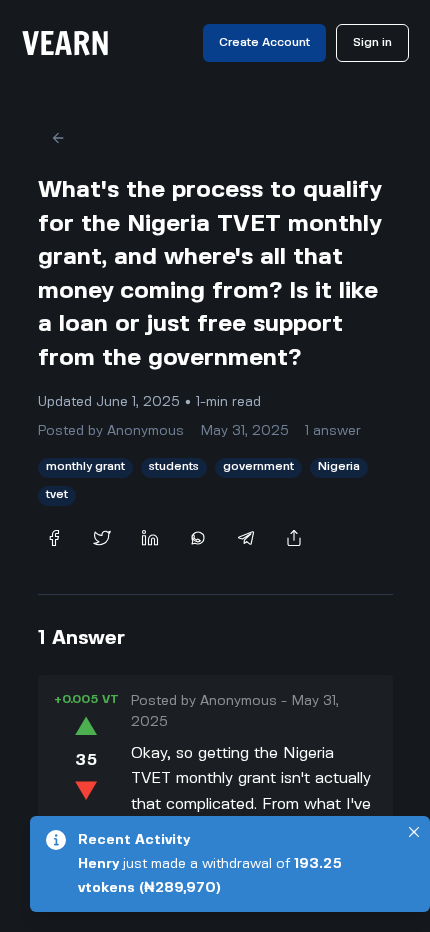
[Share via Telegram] (246, 538)
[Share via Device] (294, 538)
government (258, 466)
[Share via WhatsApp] (198, 538)
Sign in (372, 42)
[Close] (414, 832)
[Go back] (58, 138)
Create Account (264, 42)
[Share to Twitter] (102, 538)
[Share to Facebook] (54, 538)
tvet (57, 494)
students (174, 466)
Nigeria (339, 466)
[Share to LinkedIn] (150, 538)
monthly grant (85, 466)
